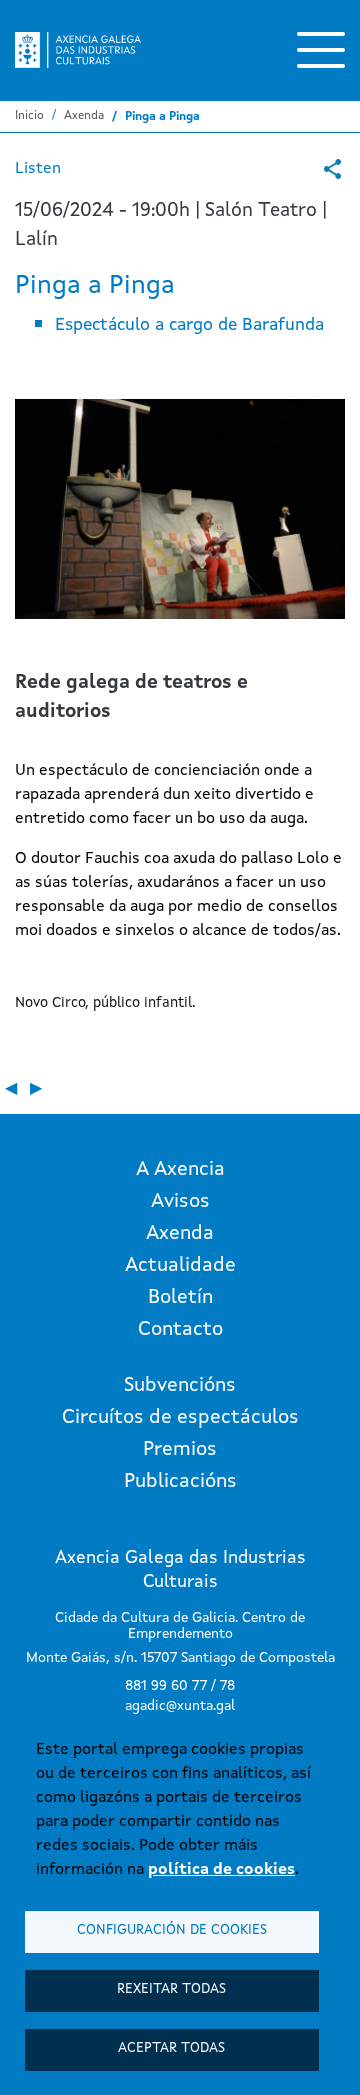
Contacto (180, 1330)
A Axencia (180, 1170)
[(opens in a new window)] (332, 169)
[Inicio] (78, 50)
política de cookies (221, 1870)
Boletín (180, 1298)
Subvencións (180, 1386)
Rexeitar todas (171, 1989)
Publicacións (180, 1482)
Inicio (29, 116)
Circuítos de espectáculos (180, 1418)
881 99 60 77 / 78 (180, 1686)
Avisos (180, 1202)
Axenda (84, 116)
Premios (180, 1450)
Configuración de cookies (172, 1930)
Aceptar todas (171, 2048)
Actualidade (180, 1266)
